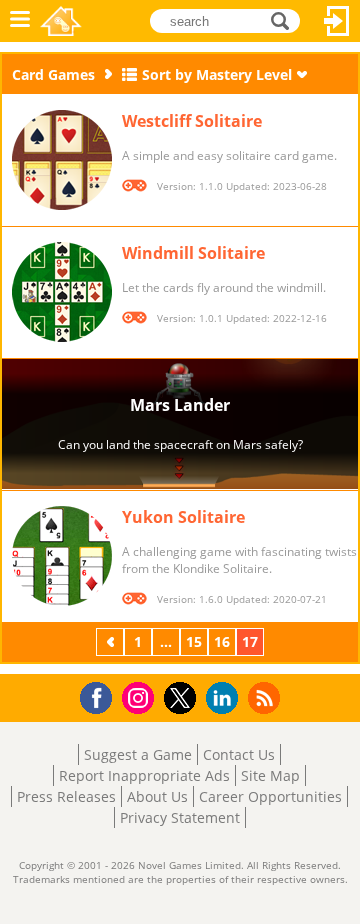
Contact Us (239, 754)
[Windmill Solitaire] (62, 292)
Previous (112, 641)
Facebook (101, 695)
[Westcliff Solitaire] (62, 160)
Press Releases (66, 796)
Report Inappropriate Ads (144, 775)
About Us (157, 796)
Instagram (141, 696)
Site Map (270, 775)
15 (194, 641)
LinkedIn (225, 698)
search (285, 19)
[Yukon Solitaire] (62, 556)
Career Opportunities (270, 796)
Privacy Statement (180, 817)
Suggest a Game (138, 754)
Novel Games (61, 21)
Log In (337, 21)
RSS (266, 697)
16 (222, 641)
